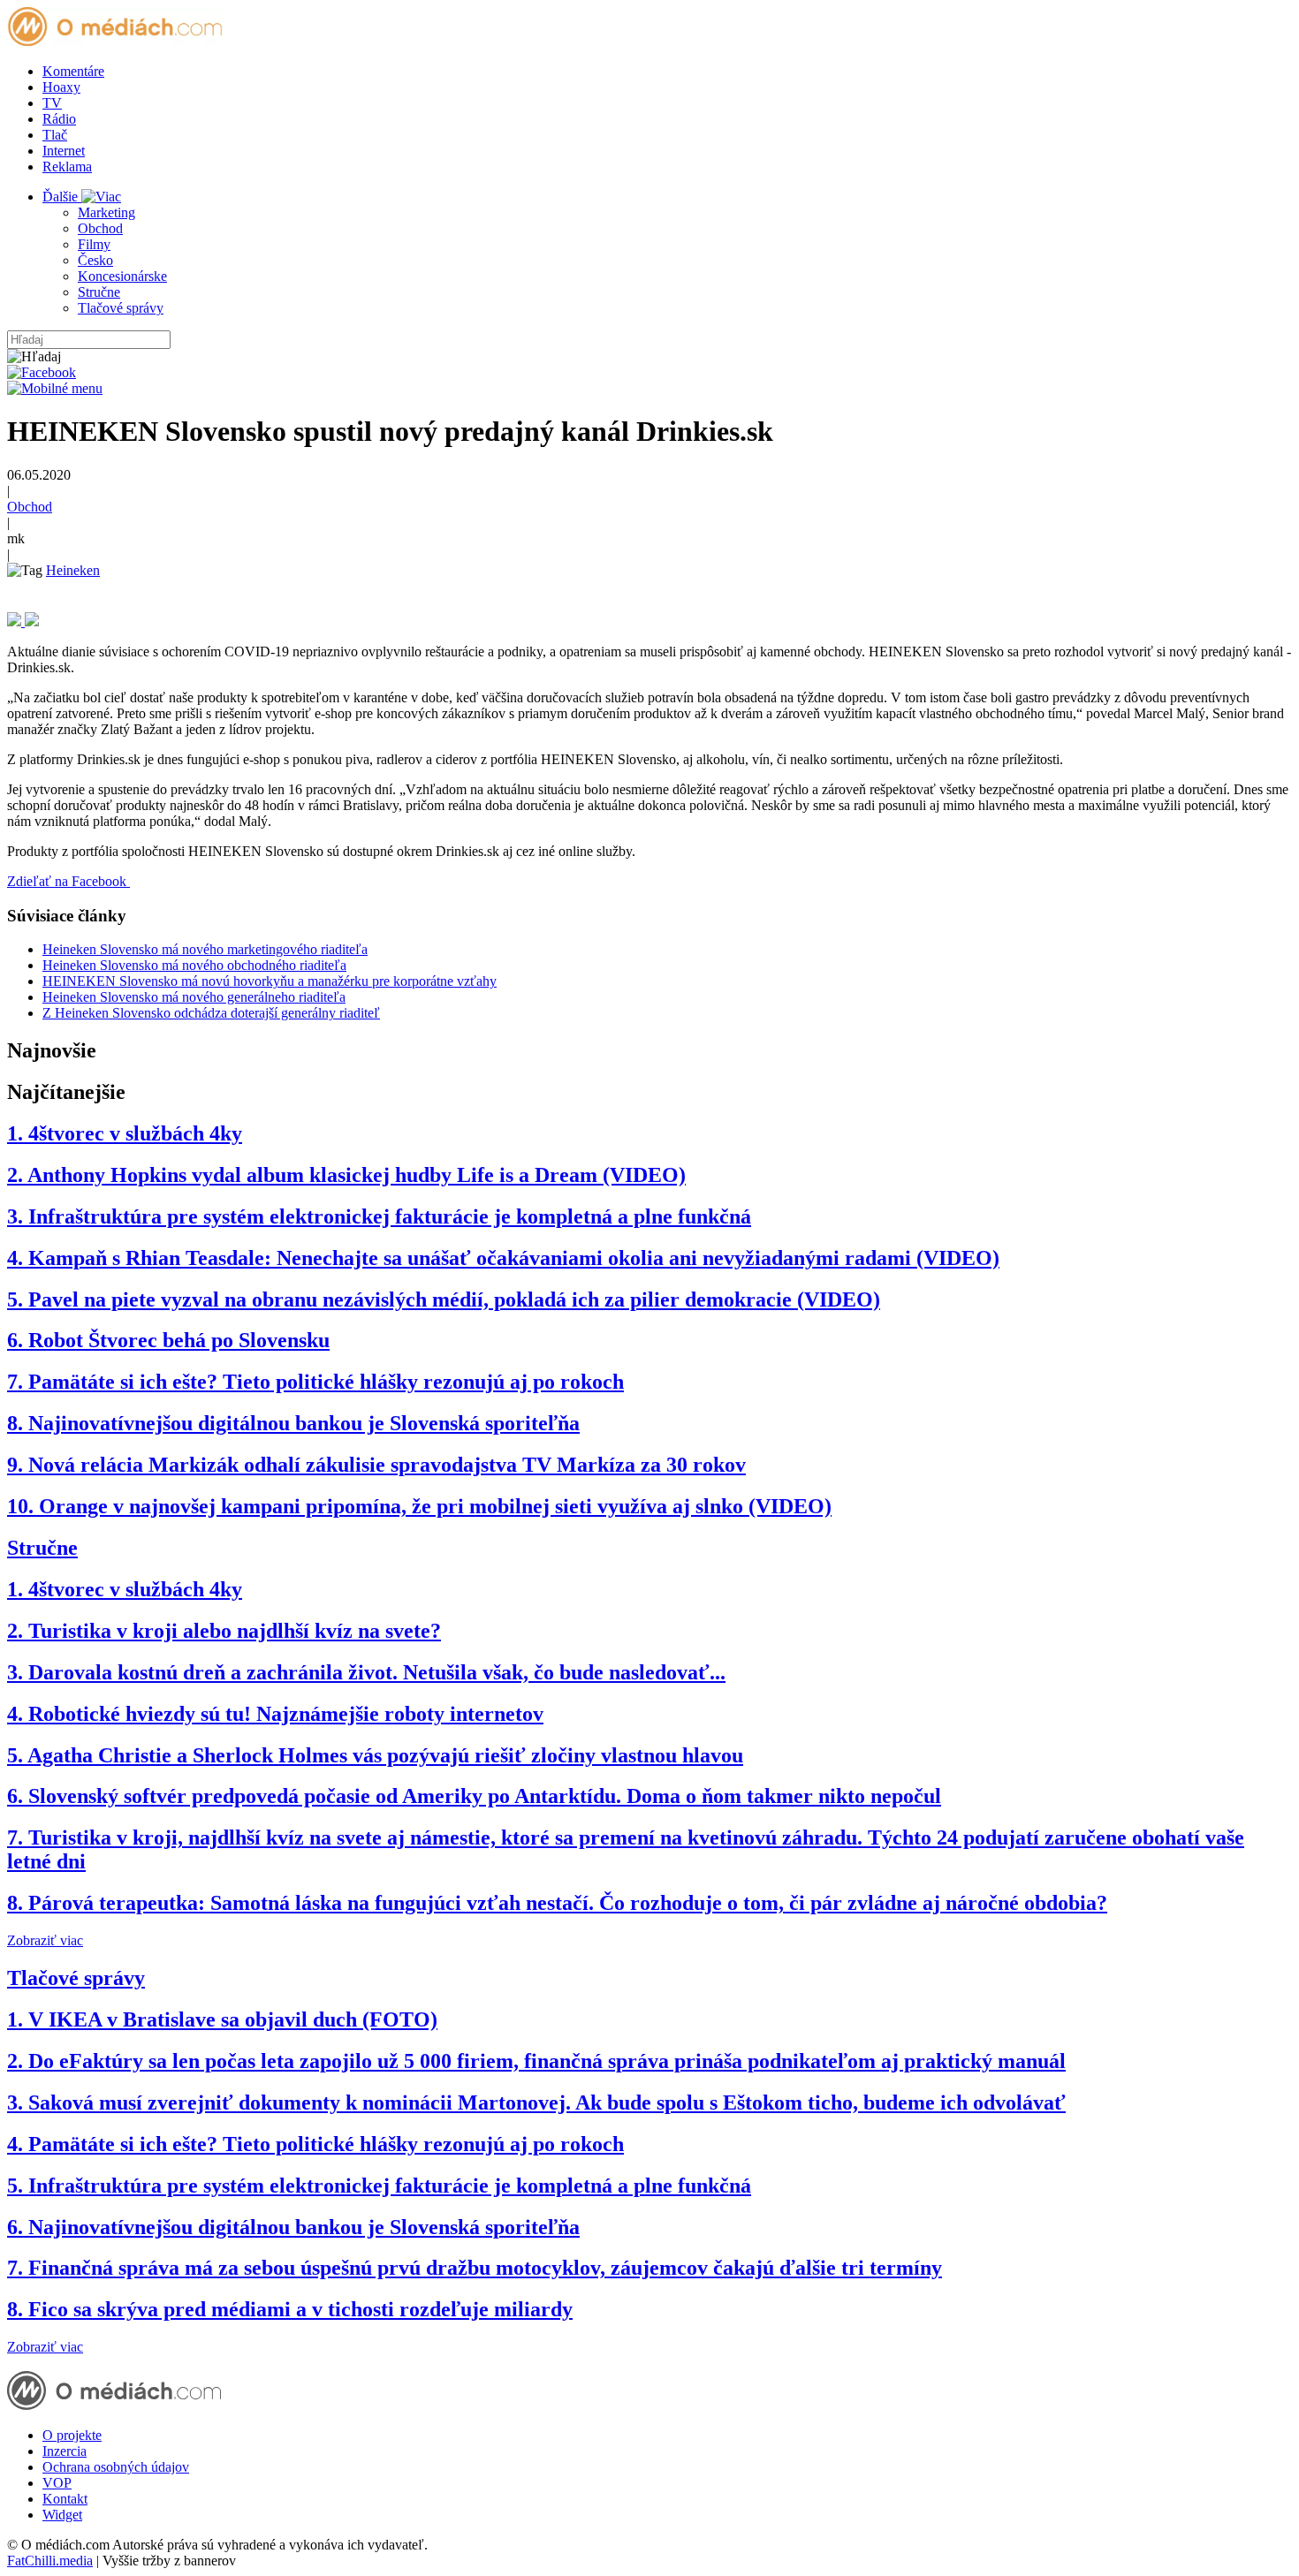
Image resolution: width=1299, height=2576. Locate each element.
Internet (64, 151)
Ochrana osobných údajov (116, 2467)
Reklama (67, 167)
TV (52, 103)
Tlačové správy (121, 308)
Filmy (94, 244)
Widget (62, 2515)
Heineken (73, 570)
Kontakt (65, 2499)
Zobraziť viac (45, 1940)
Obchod (100, 228)
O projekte (72, 2435)
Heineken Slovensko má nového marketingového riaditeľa (205, 949)
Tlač (55, 135)
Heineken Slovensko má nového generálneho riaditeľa (194, 997)
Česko (95, 260)
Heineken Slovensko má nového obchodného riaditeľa (194, 965)
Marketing (106, 212)
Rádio (59, 119)
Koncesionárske (122, 276)
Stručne (99, 292)
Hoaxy (61, 87)
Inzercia (65, 2451)
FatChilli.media (50, 2561)
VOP (57, 2483)
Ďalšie (62, 197)
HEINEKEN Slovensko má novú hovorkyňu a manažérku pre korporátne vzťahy (270, 981)
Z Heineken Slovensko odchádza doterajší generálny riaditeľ (211, 1013)
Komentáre (73, 71)
